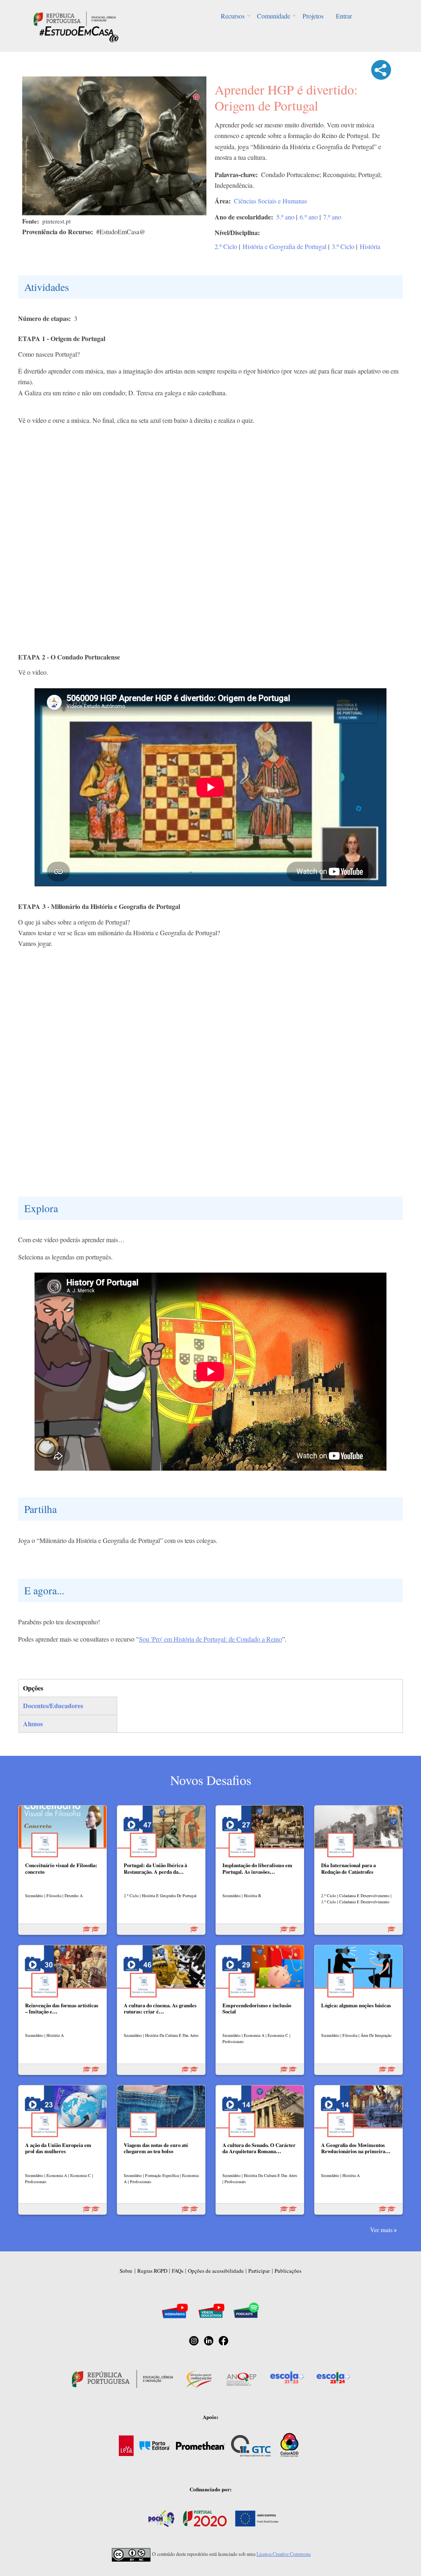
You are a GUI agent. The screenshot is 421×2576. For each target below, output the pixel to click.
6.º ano (309, 217)
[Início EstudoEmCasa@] (75, 18)
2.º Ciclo (226, 246)
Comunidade (274, 16)
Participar (259, 2271)
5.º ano (285, 217)
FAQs (178, 2271)
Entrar (344, 16)
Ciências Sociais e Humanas (271, 201)
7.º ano (332, 217)
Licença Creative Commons (284, 2554)
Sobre (126, 2271)
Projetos (313, 16)
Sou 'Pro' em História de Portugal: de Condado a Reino (210, 1639)
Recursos (233, 16)
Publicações (288, 2271)
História (370, 246)
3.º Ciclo (343, 246)
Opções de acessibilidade (216, 2271)
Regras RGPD (152, 2271)
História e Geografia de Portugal (285, 246)
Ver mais (381, 2230)
